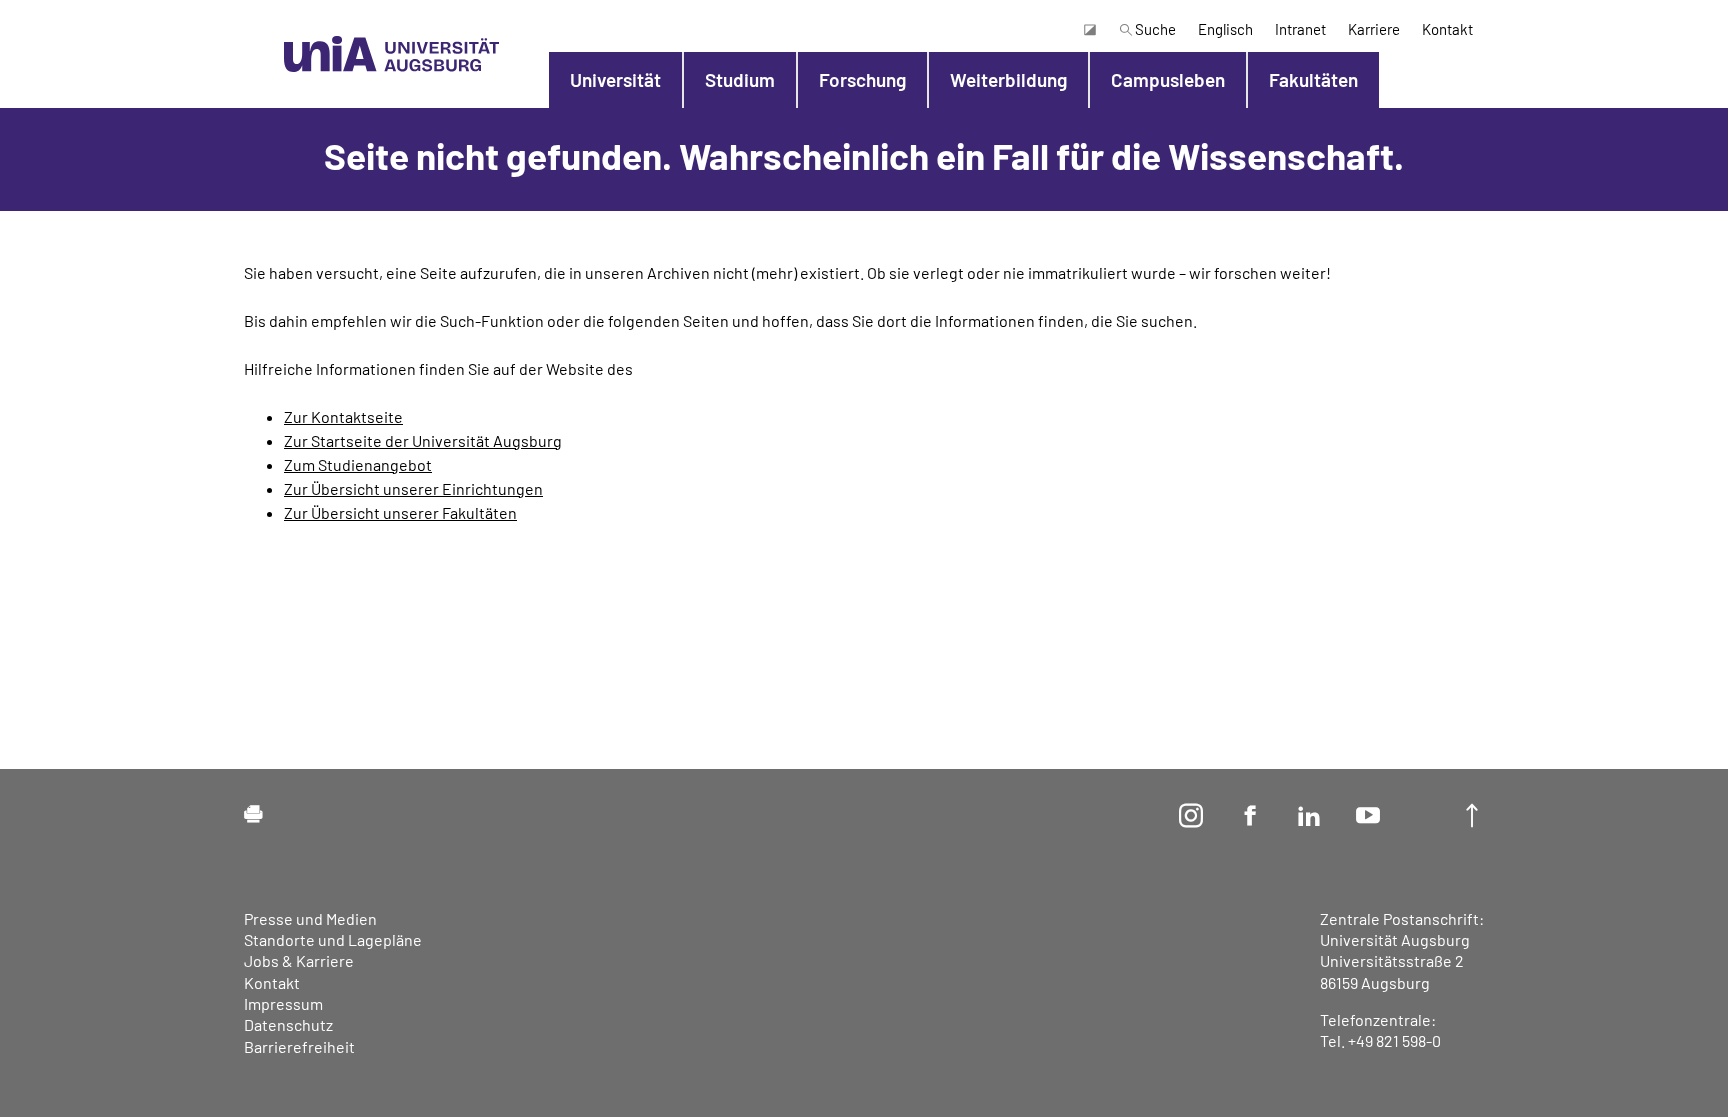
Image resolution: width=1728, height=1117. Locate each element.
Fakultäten (1313, 79)
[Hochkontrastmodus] (1089, 29)
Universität (615, 79)
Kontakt (1447, 29)
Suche (1154, 29)
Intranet (1300, 29)
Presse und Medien (310, 918)
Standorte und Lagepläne (333, 939)
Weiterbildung (1008, 79)
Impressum (283, 1003)
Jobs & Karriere (299, 960)
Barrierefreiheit (299, 1046)
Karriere (1374, 29)
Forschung (862, 79)
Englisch (1225, 29)
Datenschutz (288, 1024)
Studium (740, 79)
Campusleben (1168, 79)
